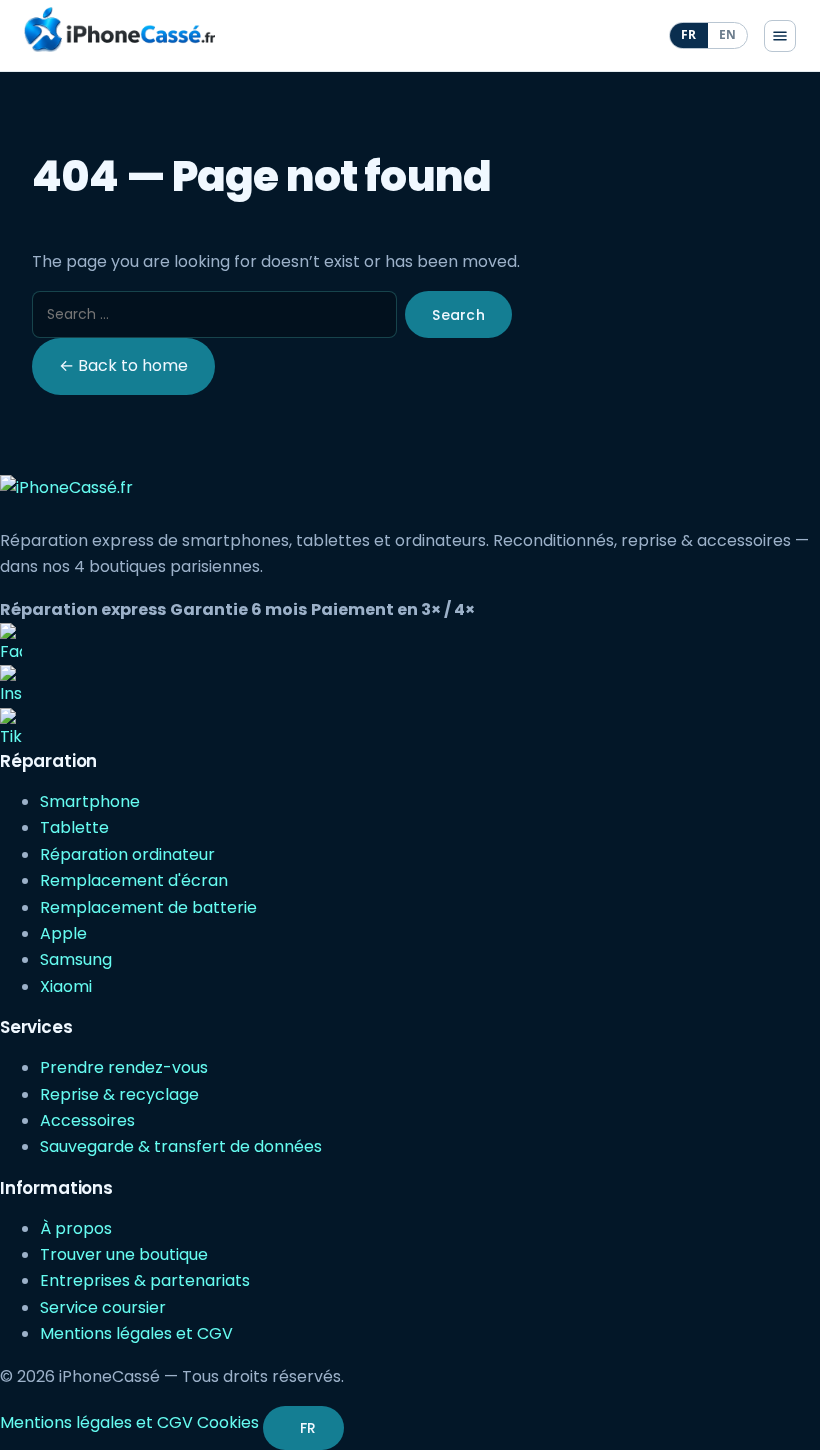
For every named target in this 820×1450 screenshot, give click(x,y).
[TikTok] (410, 729)
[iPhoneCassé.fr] (119, 30)
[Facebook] (410, 644)
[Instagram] (410, 686)
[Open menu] (780, 36)
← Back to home (123, 365)
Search (458, 315)
